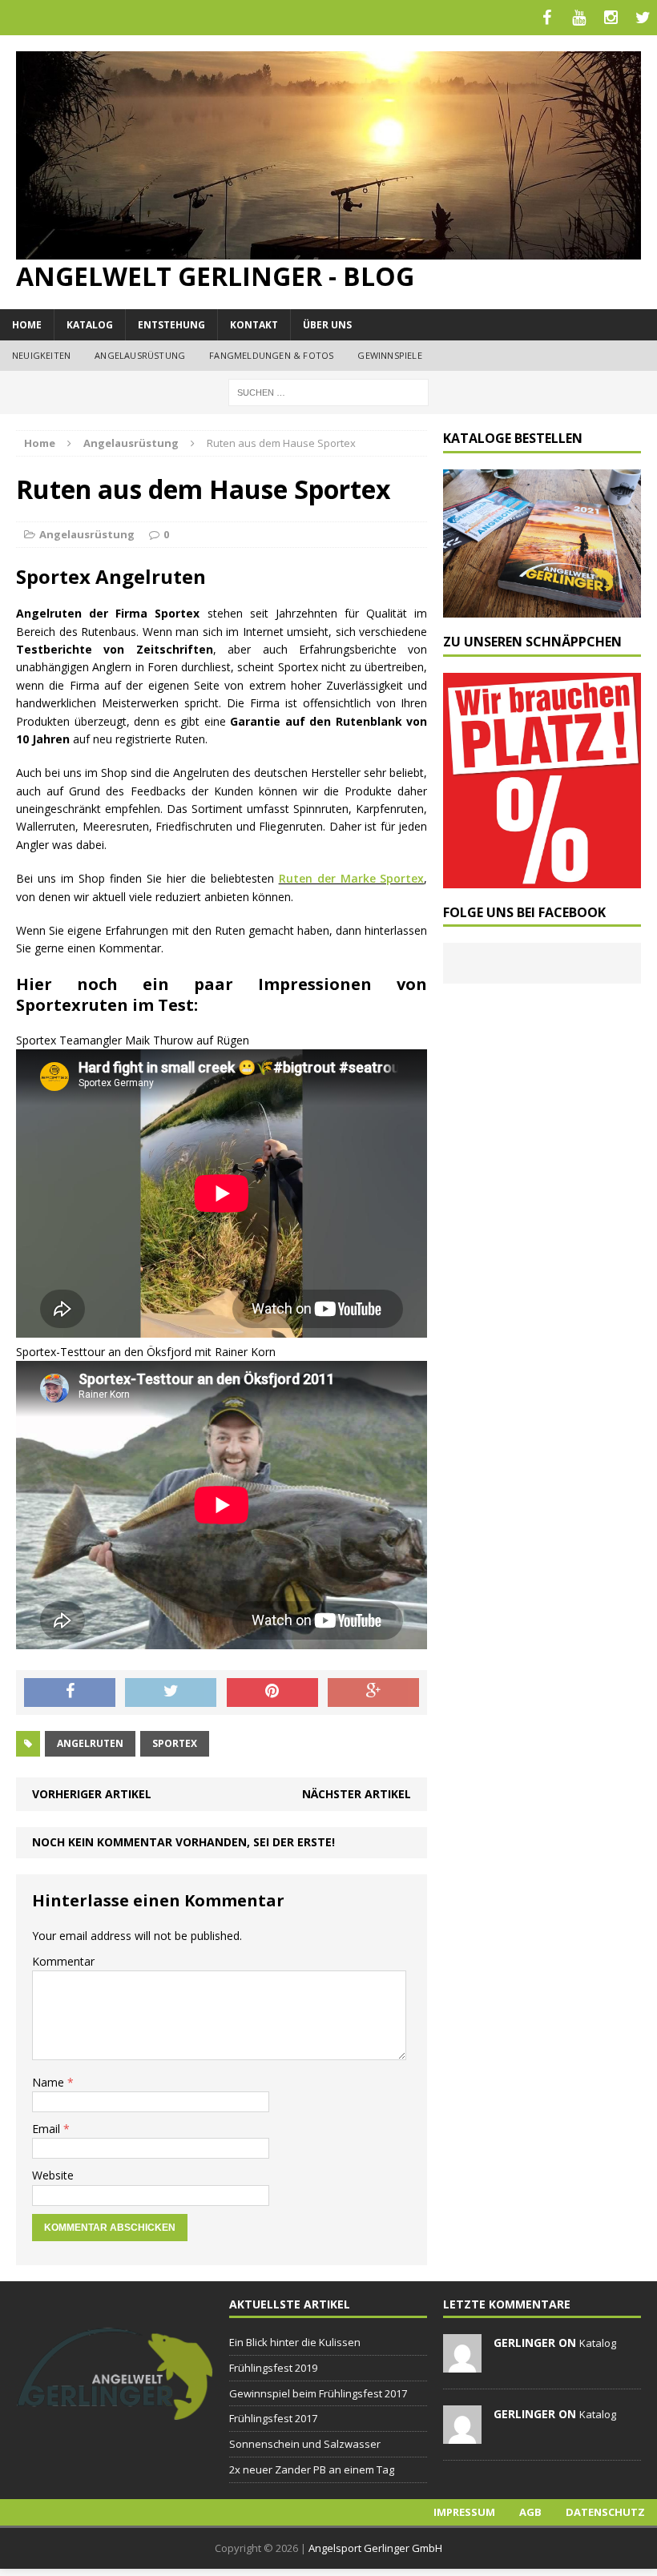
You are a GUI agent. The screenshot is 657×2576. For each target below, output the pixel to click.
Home (27, 325)
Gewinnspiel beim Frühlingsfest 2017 (318, 2393)
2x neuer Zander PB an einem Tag (312, 2469)
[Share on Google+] (373, 1693)
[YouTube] (578, 18)
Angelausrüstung (140, 355)
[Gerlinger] (115, 2413)
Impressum (464, 2512)
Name (50, 2082)
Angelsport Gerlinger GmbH (375, 2548)
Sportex (175, 1743)
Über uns (327, 325)
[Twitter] (643, 18)
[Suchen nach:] (328, 391)
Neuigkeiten (41, 355)
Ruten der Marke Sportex (352, 878)
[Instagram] (611, 18)
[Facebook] (546, 18)
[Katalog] (542, 608)
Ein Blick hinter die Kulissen (295, 2342)
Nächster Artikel (357, 1794)
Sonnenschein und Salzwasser (305, 2444)
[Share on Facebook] (70, 1693)
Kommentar (63, 1961)
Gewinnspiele (389, 355)
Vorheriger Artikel (92, 1794)
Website (53, 2175)
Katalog (90, 325)
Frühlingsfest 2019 (273, 2368)
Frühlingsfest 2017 (273, 2418)
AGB (530, 2512)
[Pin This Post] (272, 1693)
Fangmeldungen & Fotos (271, 355)
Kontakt (254, 325)
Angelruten (90, 1743)
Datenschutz (605, 2512)
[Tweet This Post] (171, 1693)
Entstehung (171, 325)
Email (48, 2129)
